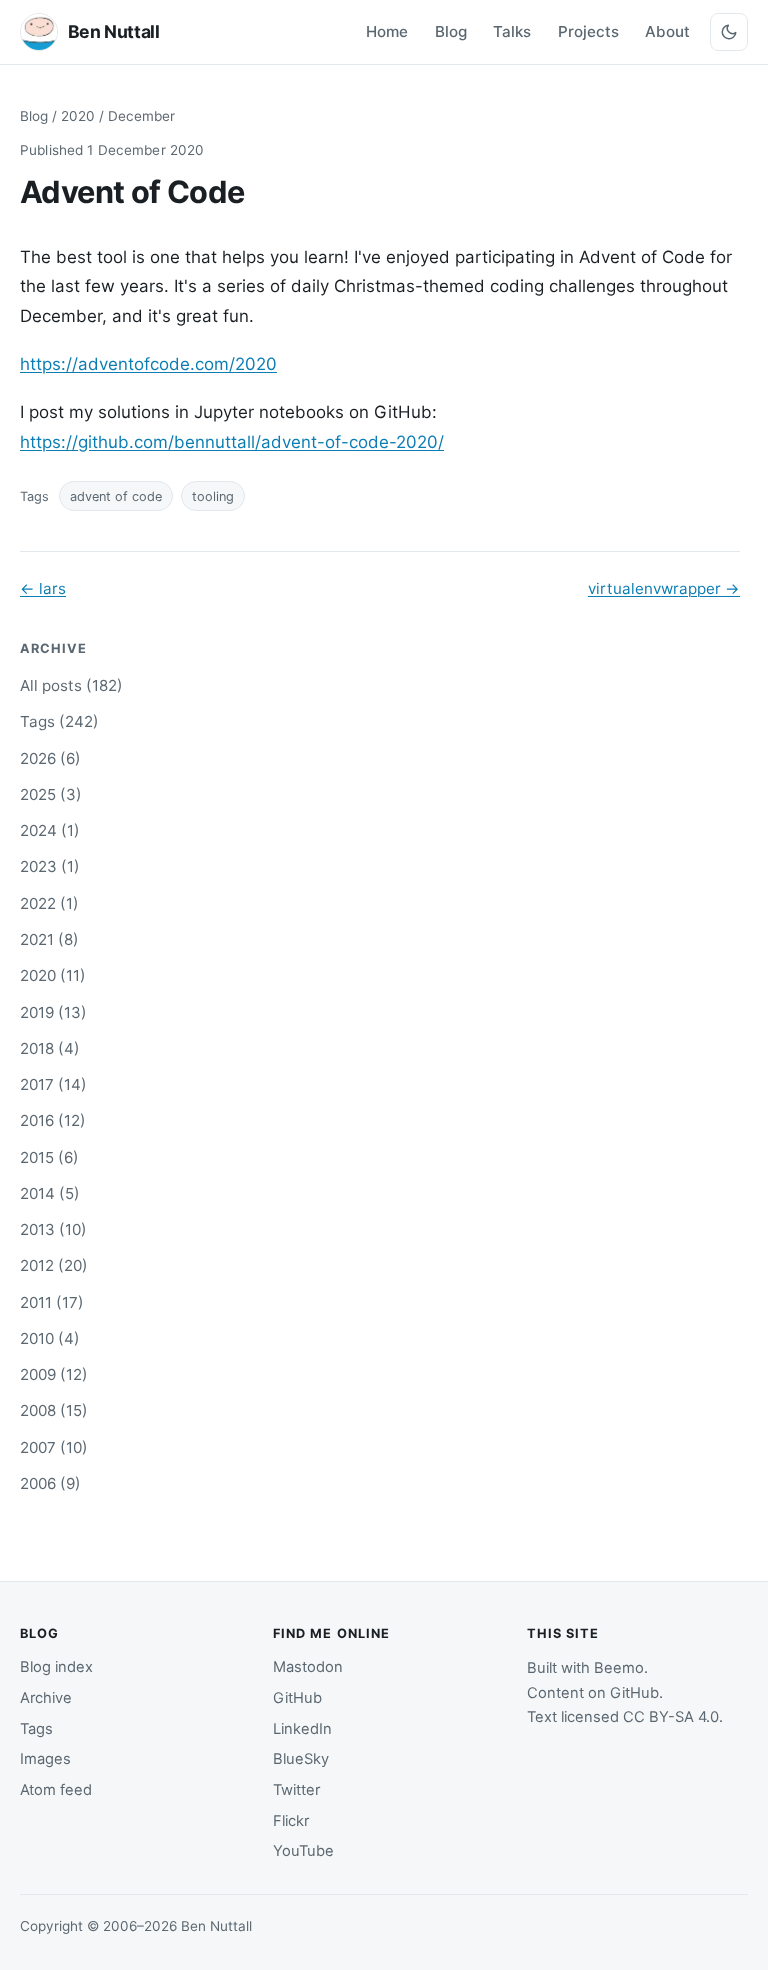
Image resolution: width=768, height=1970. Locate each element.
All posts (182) (71, 685)
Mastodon (308, 1667)
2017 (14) (53, 1084)
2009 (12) (54, 1374)
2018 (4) (50, 1048)
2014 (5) (50, 1193)
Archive (46, 1698)
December (141, 116)
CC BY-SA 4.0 (671, 1717)
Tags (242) (59, 721)
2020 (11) (53, 975)
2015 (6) (49, 1157)
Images (45, 1759)
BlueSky (301, 1759)
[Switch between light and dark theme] (729, 32)
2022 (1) (49, 903)
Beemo (619, 1668)
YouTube (303, 1851)
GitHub (297, 1698)
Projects (588, 31)
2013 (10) (53, 1229)
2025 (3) (51, 794)
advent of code (116, 496)
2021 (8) (49, 939)
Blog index (56, 1667)
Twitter (296, 1790)
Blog (451, 31)
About (667, 31)
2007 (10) (54, 1447)
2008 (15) (54, 1410)
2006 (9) (50, 1483)
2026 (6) (50, 758)
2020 (78, 116)
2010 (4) (50, 1338)
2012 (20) (54, 1265)
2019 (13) (53, 1012)
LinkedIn (302, 1729)
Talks (512, 31)
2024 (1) (50, 830)
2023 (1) (50, 866)
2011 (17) (52, 1302)
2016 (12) (53, 1120)
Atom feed (56, 1790)
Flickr (291, 1821)
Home (387, 31)
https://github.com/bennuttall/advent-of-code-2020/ (232, 442)
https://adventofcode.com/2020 (148, 364)
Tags (36, 1729)
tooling (213, 496)
